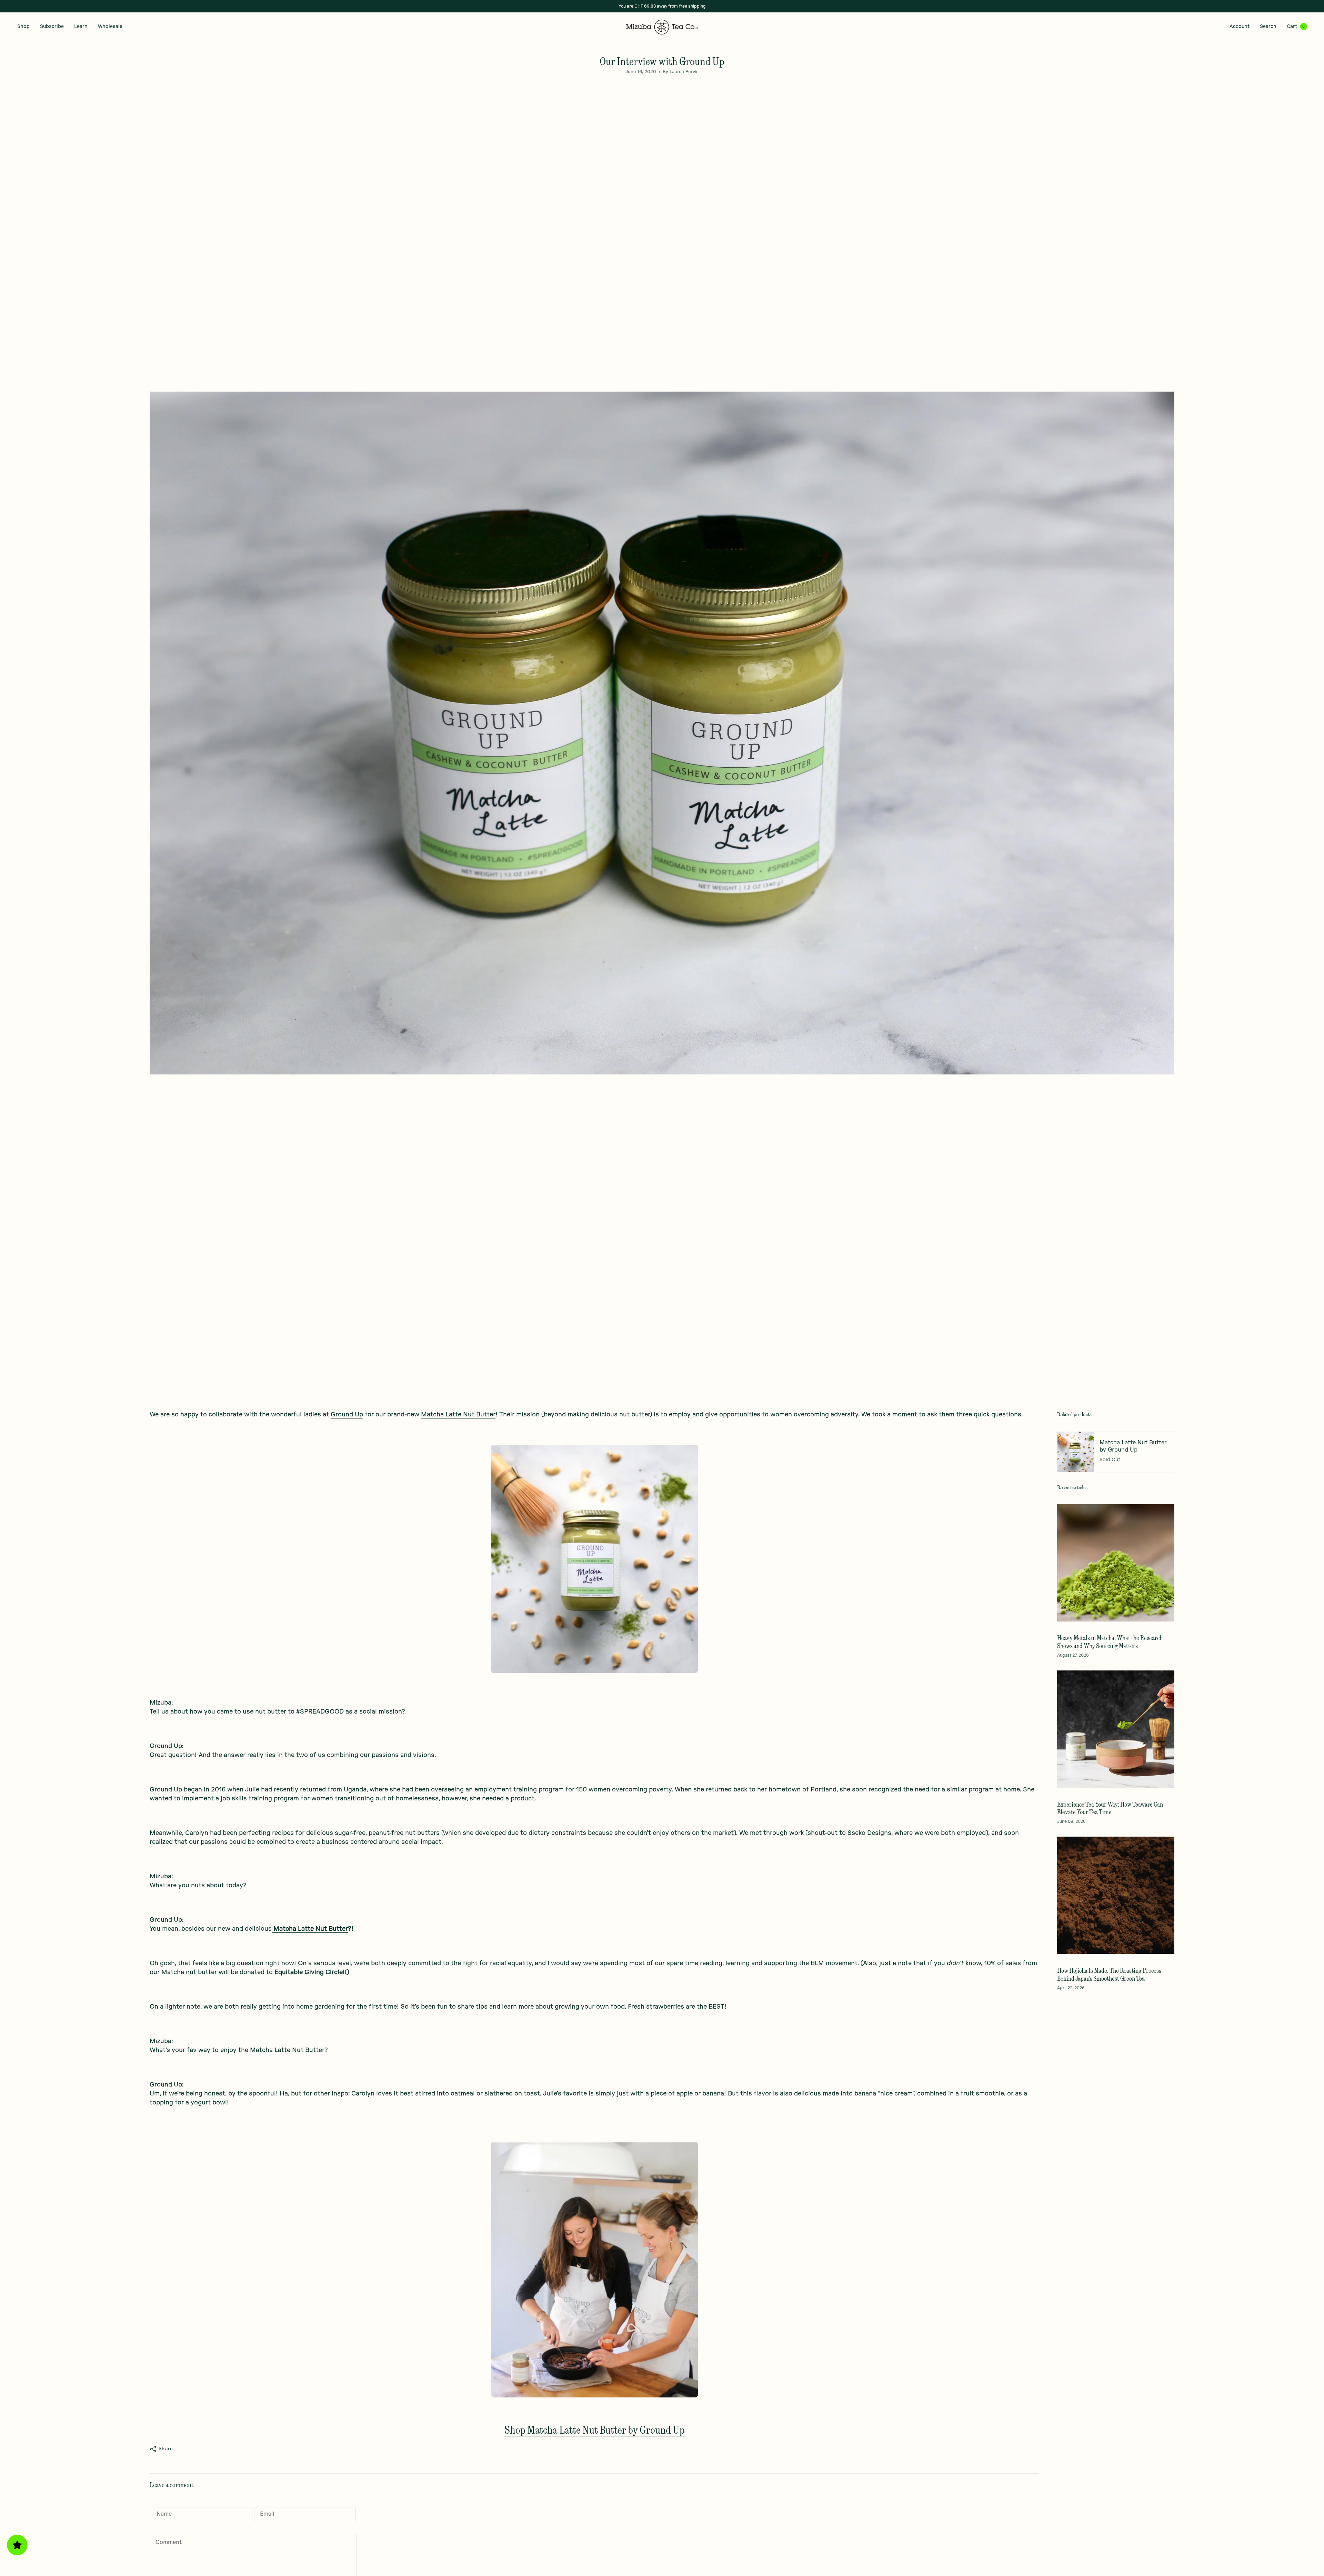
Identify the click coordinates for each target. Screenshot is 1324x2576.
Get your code (700, 1342)
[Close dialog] (733, 1222)
